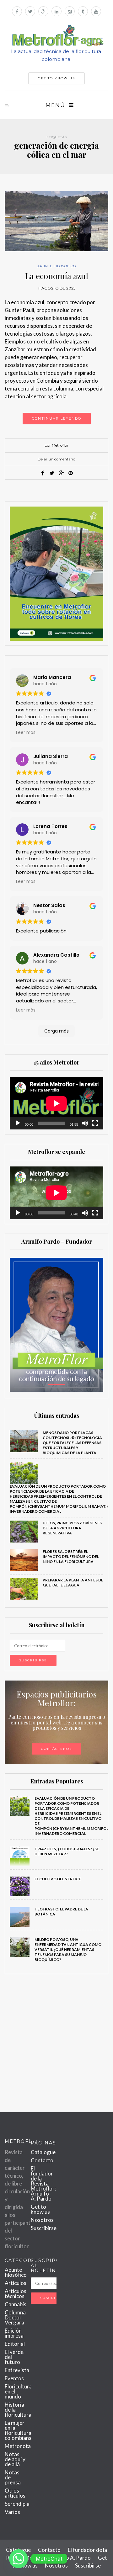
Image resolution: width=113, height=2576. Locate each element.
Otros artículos (15, 2493)
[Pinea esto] (71, 473)
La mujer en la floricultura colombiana (18, 2430)
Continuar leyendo (57, 418)
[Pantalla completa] (95, 1123)
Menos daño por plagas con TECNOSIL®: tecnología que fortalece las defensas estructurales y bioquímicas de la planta (72, 1443)
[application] (56, 1103)
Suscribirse (44, 2228)
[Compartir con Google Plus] (61, 473)
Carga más (56, 1031)
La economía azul (57, 276)
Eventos (14, 2378)
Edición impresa (14, 2333)
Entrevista (17, 2370)
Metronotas (19, 2446)
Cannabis (16, 2304)
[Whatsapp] (19, 2559)
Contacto (42, 2160)
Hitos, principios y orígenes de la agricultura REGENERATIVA (72, 1528)
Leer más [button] (26, 733)
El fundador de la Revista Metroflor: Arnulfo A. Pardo (43, 2183)
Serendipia (17, 2504)
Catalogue (43, 2152)
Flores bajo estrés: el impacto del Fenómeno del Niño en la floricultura (71, 1556)
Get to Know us (56, 78)
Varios (12, 2512)
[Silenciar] (85, 1123)
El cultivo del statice (58, 1879)
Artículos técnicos (16, 2294)
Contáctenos (56, 1749)
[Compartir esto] (42, 473)
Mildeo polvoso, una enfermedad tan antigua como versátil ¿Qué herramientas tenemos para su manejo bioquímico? (68, 1949)
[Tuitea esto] (52, 473)
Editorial (15, 2344)
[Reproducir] (18, 1123)
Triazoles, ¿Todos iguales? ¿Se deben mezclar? (67, 1851)
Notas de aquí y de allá (15, 2459)
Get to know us (40, 2209)
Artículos (16, 2283)
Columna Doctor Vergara (15, 2317)
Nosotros (42, 2220)
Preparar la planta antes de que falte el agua (73, 1583)
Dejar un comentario (56, 459)
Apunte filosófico (57, 266)
